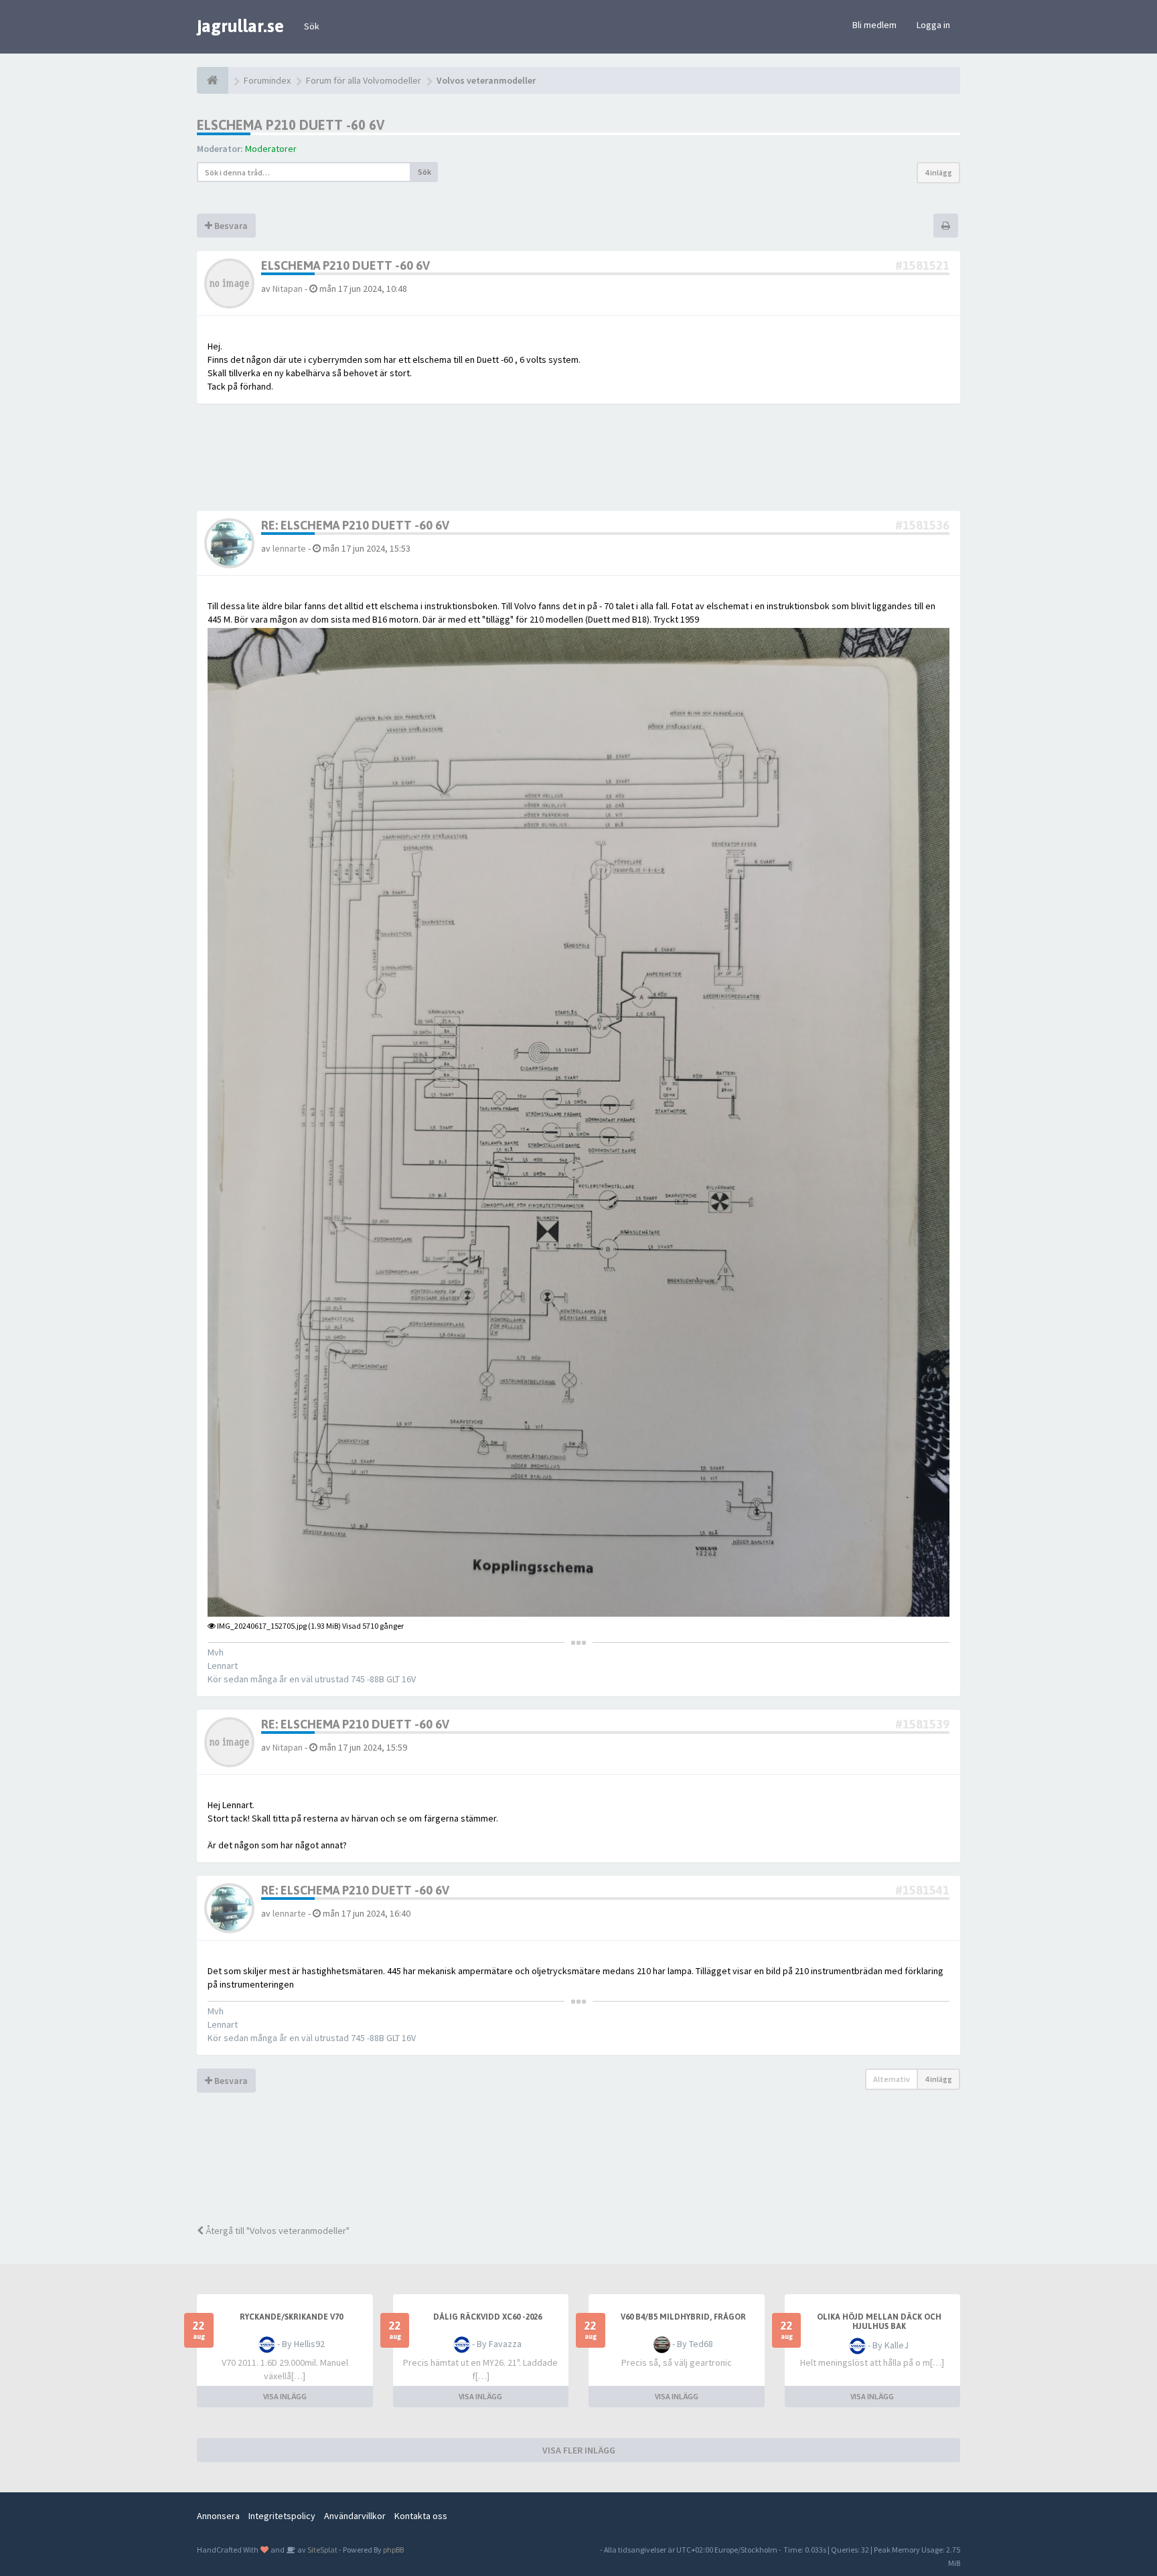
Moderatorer (271, 149)
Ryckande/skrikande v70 (291, 2317)
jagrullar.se (240, 26)
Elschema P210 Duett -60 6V (291, 125)
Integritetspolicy (282, 2516)
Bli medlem (874, 25)
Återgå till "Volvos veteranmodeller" (277, 2231)
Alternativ (892, 2079)
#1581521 (922, 265)
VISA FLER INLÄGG (579, 2450)
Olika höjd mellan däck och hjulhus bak (879, 2322)
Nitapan (288, 289)
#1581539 (922, 1724)
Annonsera (218, 2516)
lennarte (289, 548)
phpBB (393, 2550)
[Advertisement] (589, 2167)
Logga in (933, 25)
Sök (312, 26)
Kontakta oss (421, 2516)
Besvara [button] (230, 226)
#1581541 (922, 1890)
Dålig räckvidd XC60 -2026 (487, 2317)
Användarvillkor (355, 2516)
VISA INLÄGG (285, 2396)
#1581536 (922, 525)
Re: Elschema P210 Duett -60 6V (355, 525)
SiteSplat (322, 2550)
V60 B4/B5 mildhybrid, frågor (683, 2317)
